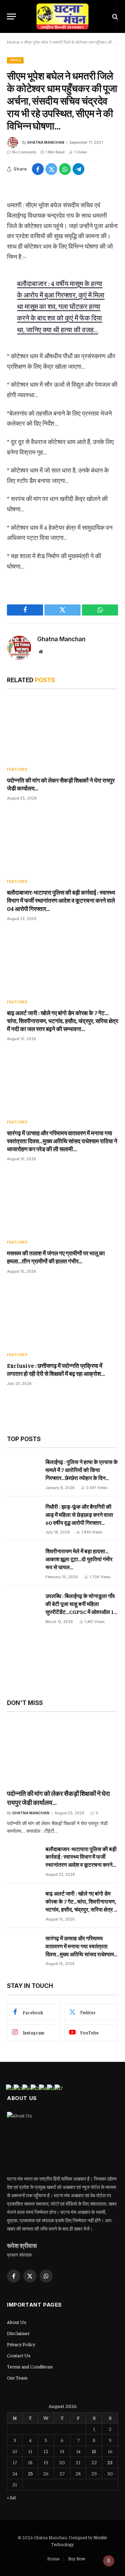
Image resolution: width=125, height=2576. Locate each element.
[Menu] (11, 16)
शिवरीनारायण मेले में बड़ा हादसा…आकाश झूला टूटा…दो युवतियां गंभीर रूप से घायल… (79, 1559)
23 (110, 2462)
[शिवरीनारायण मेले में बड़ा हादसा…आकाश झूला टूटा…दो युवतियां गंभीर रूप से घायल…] (23, 1562)
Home (13, 42)
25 (30, 2473)
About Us (17, 2322)
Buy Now (77, 2558)
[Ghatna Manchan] (62, 16)
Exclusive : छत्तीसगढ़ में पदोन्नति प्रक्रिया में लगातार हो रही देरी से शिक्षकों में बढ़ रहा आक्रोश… (56, 1369)
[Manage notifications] (109, 2561)
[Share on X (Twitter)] (51, 169)
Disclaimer (18, 2333)
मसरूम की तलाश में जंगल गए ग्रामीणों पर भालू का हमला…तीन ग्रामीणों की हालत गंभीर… (56, 1257)
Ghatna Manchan (46, 142)
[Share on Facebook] (38, 169)
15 (94, 2451)
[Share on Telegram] (78, 169)
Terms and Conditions (30, 2366)
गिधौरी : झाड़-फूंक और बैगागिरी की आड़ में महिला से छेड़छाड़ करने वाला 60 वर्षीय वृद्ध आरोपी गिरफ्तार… (79, 1514)
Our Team (17, 2377)
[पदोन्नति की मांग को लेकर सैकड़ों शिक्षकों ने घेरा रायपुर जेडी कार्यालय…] (62, 729)
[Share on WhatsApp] (65, 169)
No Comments (24, 152)
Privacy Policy (21, 2344)
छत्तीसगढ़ (15, 60)
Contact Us (19, 2355)
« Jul (11, 2497)
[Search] (114, 16)
